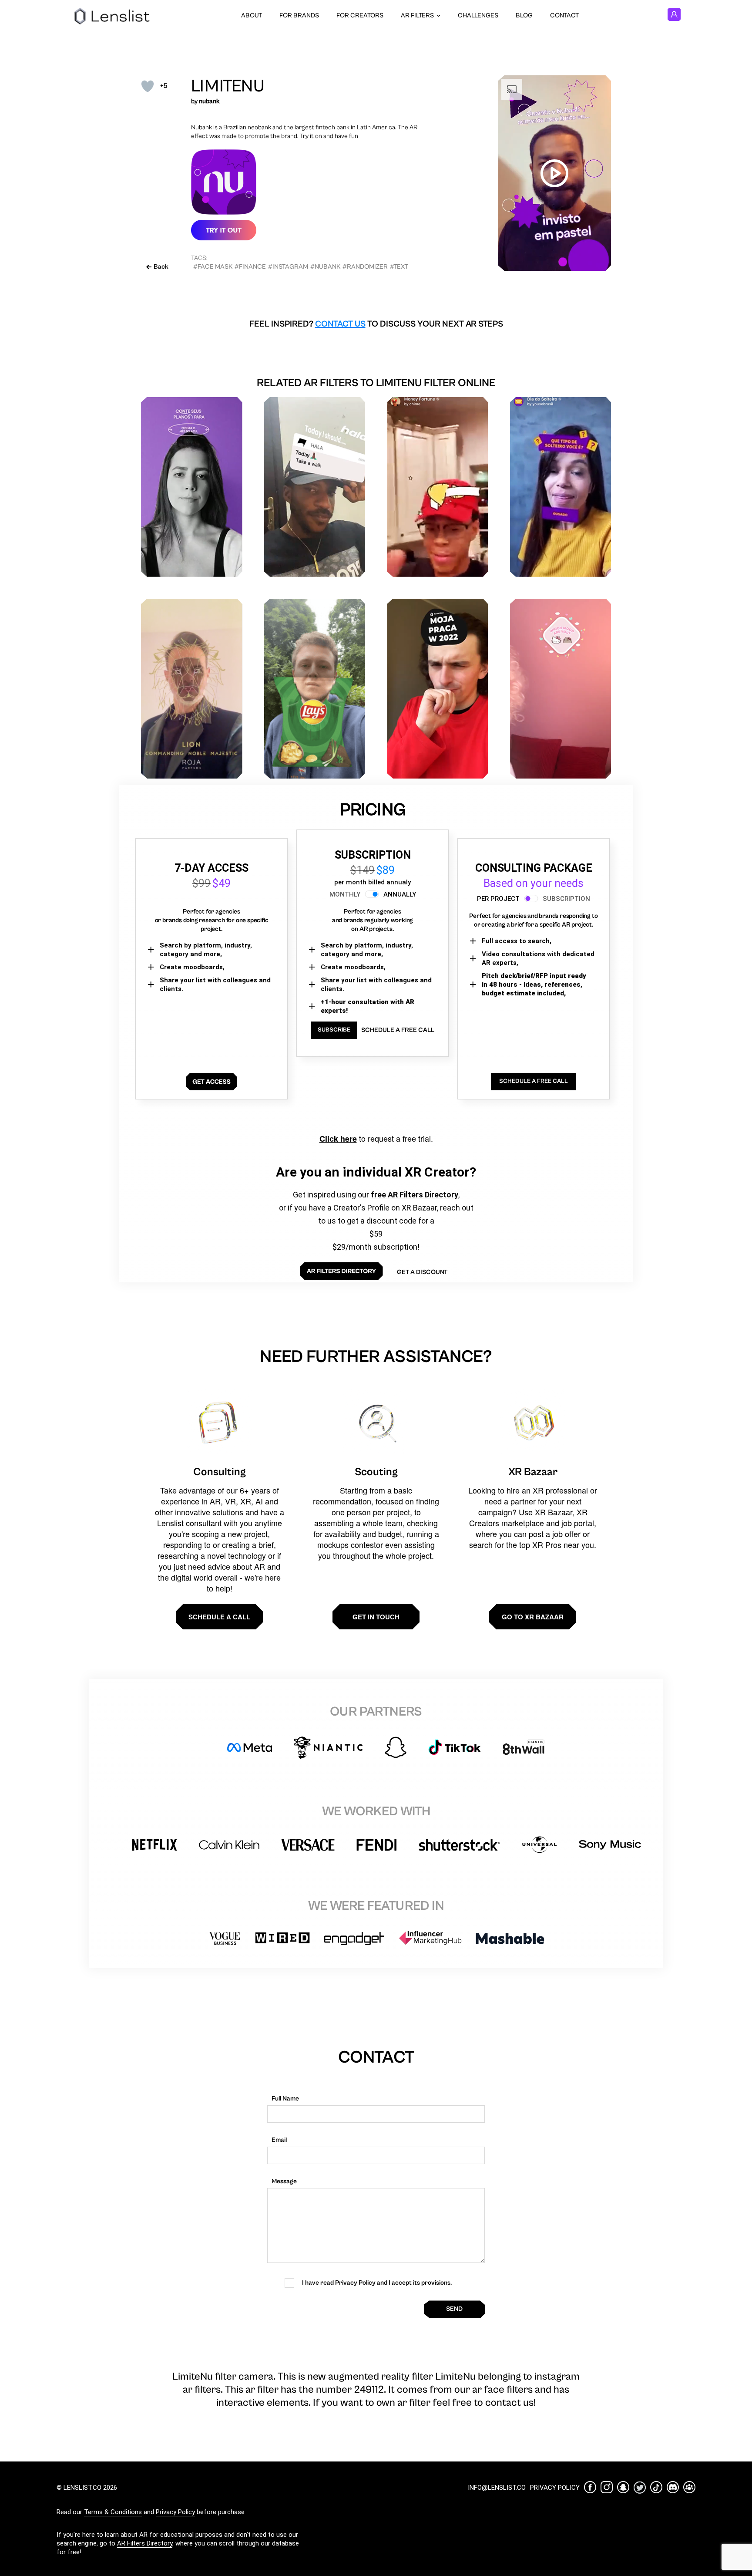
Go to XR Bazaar (533, 1617)
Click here (338, 1139)
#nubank (325, 267)
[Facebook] (590, 2487)
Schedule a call (219, 1617)
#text (399, 267)
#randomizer (365, 267)
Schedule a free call (398, 1030)
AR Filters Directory (145, 2543)
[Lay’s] (315, 689)
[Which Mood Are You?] (561, 689)
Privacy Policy (175, 2512)
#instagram (288, 267)
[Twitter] (640, 2487)
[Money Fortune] (438, 487)
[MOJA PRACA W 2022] (438, 689)
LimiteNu (228, 86)
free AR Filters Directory (415, 1195)
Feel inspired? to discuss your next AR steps (376, 324)
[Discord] (673, 2487)
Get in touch (376, 1617)
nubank (209, 101)
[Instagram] (607, 2487)
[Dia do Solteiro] (561, 487)
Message (284, 2181)
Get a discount (422, 1272)
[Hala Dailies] (315, 487)
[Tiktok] (656, 2487)
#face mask (213, 267)
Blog (524, 15)
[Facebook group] (689, 2487)
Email (279, 2140)
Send (454, 2309)
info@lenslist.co (497, 2488)
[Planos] (192, 487)
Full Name (285, 2099)
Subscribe (334, 1030)
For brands (299, 15)
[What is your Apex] (192, 689)
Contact (564, 15)
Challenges (478, 15)
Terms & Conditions (113, 2512)
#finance (250, 267)
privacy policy (555, 2488)
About (252, 15)
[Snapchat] (623, 2487)
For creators (360, 15)
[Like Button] (148, 86)
